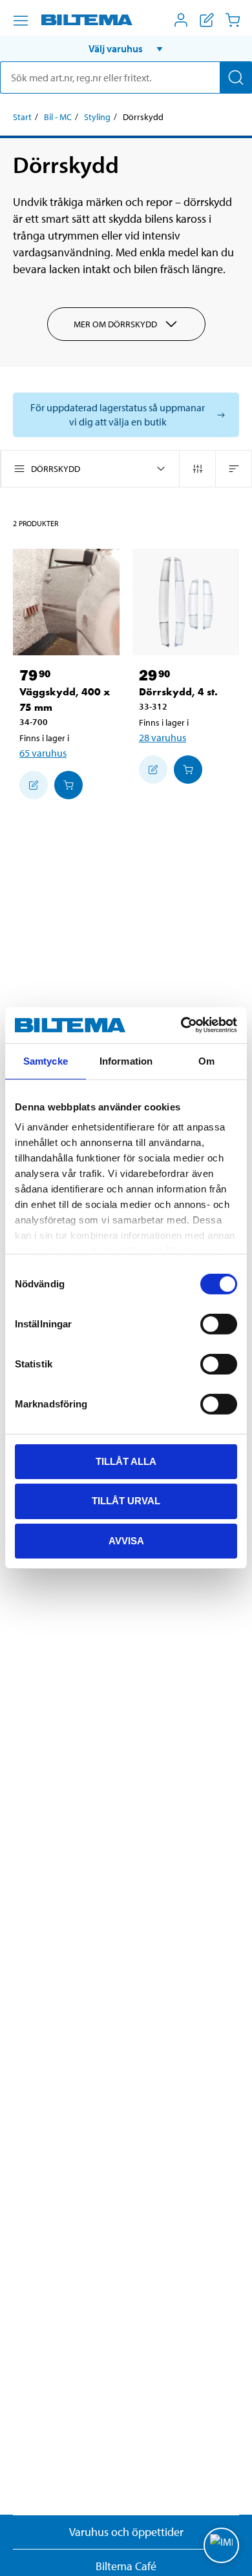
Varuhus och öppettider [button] (126, 2532)
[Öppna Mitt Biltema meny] (181, 20)
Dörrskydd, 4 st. (178, 692)
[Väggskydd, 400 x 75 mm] (66, 602)
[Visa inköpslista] (207, 20)
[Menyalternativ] (21, 21)
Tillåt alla (126, 1461)
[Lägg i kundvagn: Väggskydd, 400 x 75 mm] (68, 785)
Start (22, 117)
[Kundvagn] (233, 20)
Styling (97, 117)
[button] (126, 48)
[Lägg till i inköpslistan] (34, 785)
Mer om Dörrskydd (115, 324)
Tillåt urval (126, 1501)
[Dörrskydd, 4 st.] (186, 602)
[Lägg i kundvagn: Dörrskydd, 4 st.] (188, 770)
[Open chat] (221, 2545)
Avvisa (126, 1541)
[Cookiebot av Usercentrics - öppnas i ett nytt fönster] (181, 1025)
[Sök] (236, 77)
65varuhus (43, 753)
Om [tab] (206, 1060)
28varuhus (163, 737)
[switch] (219, 1324)
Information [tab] (126, 1060)
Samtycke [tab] (46, 1060)
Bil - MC (58, 117)
